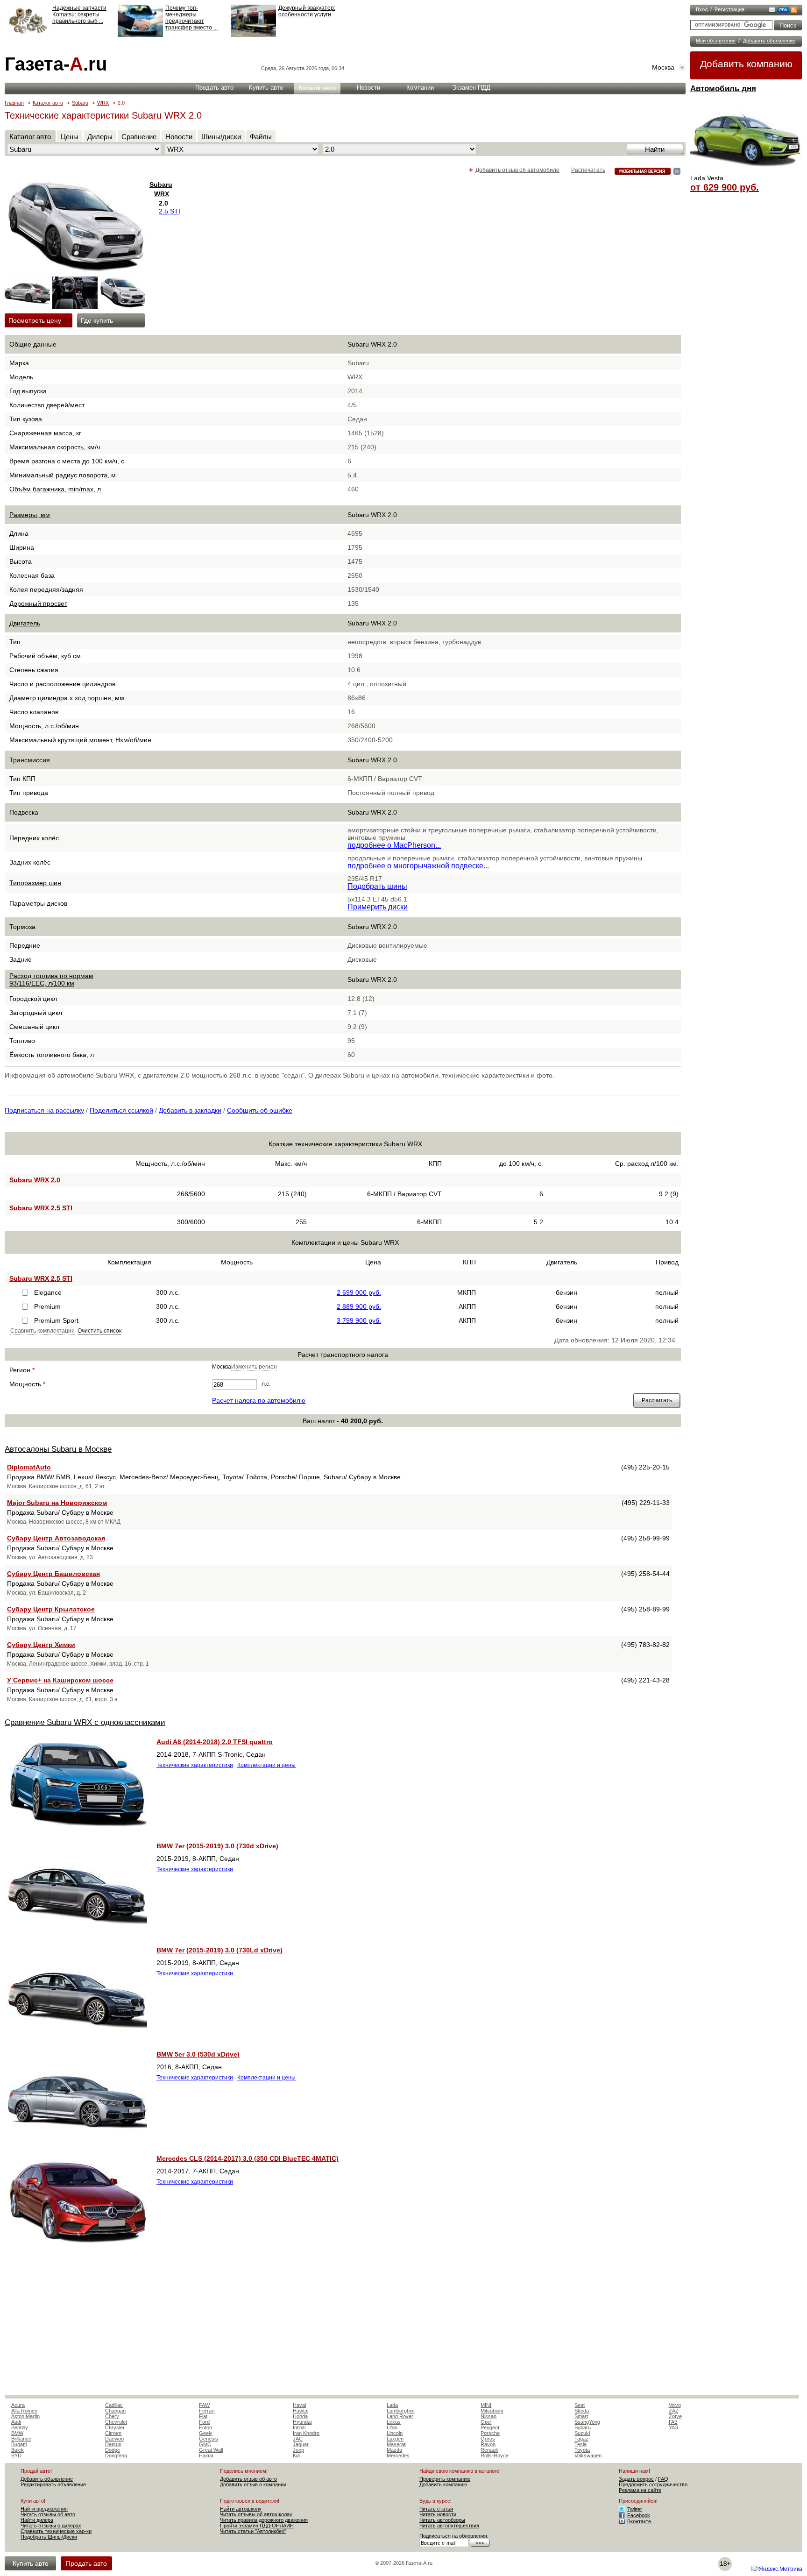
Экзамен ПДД (471, 88)
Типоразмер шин (35, 883)
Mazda (394, 2450)
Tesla (580, 2444)
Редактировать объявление (53, 2484)
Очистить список (99, 1331)
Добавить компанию (746, 64)
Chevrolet (116, 2422)
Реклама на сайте (640, 2490)
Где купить (97, 320)
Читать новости (438, 2514)
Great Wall (211, 2450)
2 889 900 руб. (359, 1306)
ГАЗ (673, 2422)
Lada (392, 2405)
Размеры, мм (30, 515)
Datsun (113, 2444)
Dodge (113, 2450)
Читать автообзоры (442, 2520)
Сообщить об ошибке (260, 1110)
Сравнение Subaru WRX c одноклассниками (85, 1722)
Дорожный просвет (38, 603)
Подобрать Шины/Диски (49, 2537)
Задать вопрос (636, 2479)
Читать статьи (436, 2509)
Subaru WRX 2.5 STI (41, 1208)
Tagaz (581, 2439)
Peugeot (490, 2427)
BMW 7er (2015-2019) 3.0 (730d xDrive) (217, 1846)
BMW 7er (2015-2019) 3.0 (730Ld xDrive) (219, 1950)
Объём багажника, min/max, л (55, 489)
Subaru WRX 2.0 (35, 1180)
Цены (70, 137)
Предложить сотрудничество (653, 2484)
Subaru (80, 103)
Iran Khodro (306, 2433)
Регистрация (729, 9)
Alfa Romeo (24, 2411)
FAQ (663, 2479)
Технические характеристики (195, 1765)
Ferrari (207, 2411)
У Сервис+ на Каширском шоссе (60, 1680)
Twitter (635, 2509)
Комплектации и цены (266, 1765)
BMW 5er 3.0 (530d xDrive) (198, 2054)
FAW (204, 2405)
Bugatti (19, 2444)
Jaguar (301, 2444)
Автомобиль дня (723, 89)
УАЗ (673, 2427)
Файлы (261, 137)
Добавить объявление (769, 41)
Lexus (394, 2422)
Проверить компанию (445, 2479)
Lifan (392, 2427)
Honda (300, 2416)
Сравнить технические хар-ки (56, 2531)
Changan (115, 2411)
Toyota (582, 2450)
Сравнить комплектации (42, 1331)
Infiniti (299, 2427)
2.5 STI (170, 211)
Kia (296, 2455)
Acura (18, 2405)
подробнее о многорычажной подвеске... (418, 866)
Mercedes (398, 2455)
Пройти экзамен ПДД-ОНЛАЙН (257, 2526)
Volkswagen (588, 2455)
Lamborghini (400, 2411)
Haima (206, 2455)
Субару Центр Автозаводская (56, 1538)
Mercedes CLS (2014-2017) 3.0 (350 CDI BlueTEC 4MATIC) (248, 2158)
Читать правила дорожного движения (264, 2520)
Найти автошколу (241, 2509)
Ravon (488, 2444)
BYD (16, 2455)
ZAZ (674, 2411)
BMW (17, 2433)
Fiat (203, 2416)
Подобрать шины (377, 886)
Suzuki (582, 2433)
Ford (204, 2422)
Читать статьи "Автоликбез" (253, 2531)
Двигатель (25, 623)
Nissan (488, 2416)
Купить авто (266, 88)
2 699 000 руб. (359, 1292)
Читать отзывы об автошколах (256, 2514)
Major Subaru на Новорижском (57, 1503)
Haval (299, 2405)
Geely (206, 2433)
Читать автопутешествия (449, 2526)
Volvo (675, 2405)
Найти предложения (44, 2509)
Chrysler (115, 2427)
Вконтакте (639, 2521)
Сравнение (139, 137)
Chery (112, 2416)
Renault (489, 2450)
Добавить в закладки (190, 1110)
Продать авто (214, 88)
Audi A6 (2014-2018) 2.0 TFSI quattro (215, 1742)
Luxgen (395, 2439)
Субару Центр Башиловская (53, 1574)
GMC (205, 2444)
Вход (702, 9)
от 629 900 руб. (725, 187)
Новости (368, 88)
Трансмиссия (30, 760)
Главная (14, 103)
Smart (581, 2416)
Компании (420, 88)
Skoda (582, 2411)
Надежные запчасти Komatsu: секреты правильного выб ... (79, 14)
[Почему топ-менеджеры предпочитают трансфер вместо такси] (140, 35)
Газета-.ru (56, 64)
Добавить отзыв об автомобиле (517, 170)
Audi (16, 2422)
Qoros (488, 2439)
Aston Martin (25, 2416)
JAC (298, 2439)
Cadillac (114, 2405)
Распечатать (588, 170)
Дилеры (100, 137)
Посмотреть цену (28, 320)
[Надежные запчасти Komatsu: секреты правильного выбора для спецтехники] (27, 35)
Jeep (298, 2450)
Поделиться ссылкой (121, 1110)
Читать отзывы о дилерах (51, 2526)
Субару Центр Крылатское (51, 1609)
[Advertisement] (343, 2325)
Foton (205, 2427)
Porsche (490, 2433)
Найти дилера (37, 2520)
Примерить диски (378, 907)
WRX (103, 103)
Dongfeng (116, 2455)
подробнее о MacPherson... (394, 845)
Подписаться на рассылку (44, 1110)
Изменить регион (254, 1367)
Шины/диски (221, 137)
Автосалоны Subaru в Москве (58, 1449)
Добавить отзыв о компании (253, 2484)
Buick (18, 2450)
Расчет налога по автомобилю (259, 1400)
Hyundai (302, 2422)
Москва (663, 67)
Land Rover (400, 2416)
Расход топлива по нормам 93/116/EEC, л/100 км (51, 979)
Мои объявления (716, 41)
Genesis (209, 2439)
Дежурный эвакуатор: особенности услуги (307, 11)
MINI (486, 2405)
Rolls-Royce (495, 2455)
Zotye (675, 2416)
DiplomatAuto (29, 1467)
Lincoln (395, 2433)
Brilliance (21, 2439)
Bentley (20, 2427)
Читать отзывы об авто (48, 2514)
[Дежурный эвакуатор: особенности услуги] (253, 35)
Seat (580, 2405)
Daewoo (114, 2439)
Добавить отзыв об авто (248, 2479)
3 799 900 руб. (359, 1320)
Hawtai (301, 2411)
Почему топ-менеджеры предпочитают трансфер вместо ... (191, 18)
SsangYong (587, 2422)
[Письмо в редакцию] (772, 11)
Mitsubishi (492, 2411)
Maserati (396, 2444)
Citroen (113, 2433)
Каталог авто (317, 88)
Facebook (639, 2515)
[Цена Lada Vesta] (746, 171)
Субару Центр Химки (41, 1645)
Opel (486, 2422)
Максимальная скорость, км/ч (55, 447)
